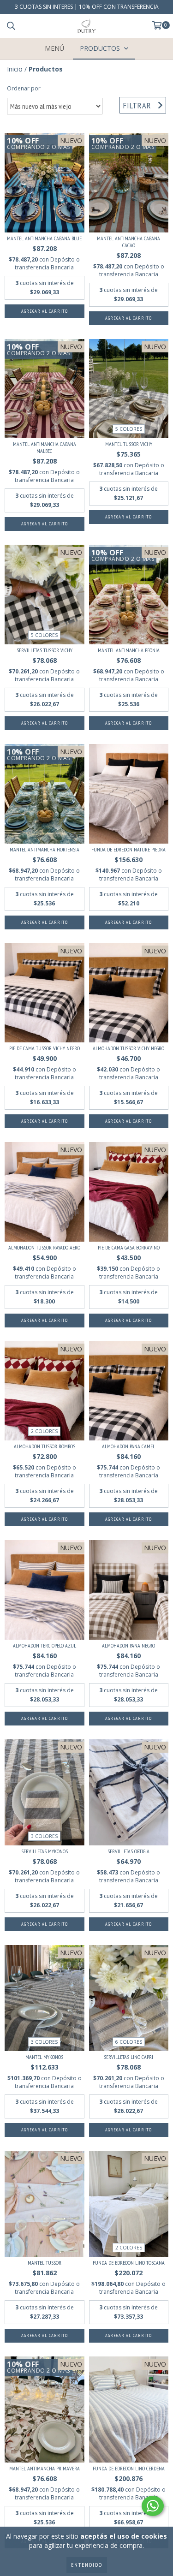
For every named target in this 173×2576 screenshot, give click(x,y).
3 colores (44, 1836)
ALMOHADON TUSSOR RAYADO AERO (44, 1247)
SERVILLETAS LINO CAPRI (128, 2057)
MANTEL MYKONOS (44, 2057)
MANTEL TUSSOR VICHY (129, 444)
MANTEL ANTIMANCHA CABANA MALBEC (45, 447)
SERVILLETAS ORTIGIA (128, 1851)
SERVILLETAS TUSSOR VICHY (45, 650)
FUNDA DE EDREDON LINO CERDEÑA (129, 2468)
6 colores (129, 2042)
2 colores (44, 1431)
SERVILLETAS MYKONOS (45, 1851)
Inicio (15, 69)
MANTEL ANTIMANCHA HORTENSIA (45, 849)
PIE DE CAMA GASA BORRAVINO (129, 1247)
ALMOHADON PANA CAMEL (128, 1446)
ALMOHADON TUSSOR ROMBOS (45, 1446)
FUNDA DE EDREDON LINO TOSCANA (129, 2263)
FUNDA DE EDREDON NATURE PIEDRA (128, 849)
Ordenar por (24, 88)
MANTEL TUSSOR (45, 2263)
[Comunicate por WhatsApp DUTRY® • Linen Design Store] (153, 2506)
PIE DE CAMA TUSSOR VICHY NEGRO (45, 1048)
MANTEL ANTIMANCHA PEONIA (129, 650)
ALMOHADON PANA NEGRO (128, 1645)
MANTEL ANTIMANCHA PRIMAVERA (45, 2468)
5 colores (129, 429)
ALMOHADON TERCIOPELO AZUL (45, 1645)
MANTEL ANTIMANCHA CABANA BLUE (44, 238)
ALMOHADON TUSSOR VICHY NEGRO (128, 1048)
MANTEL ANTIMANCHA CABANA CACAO (128, 242)
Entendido (87, 2565)
